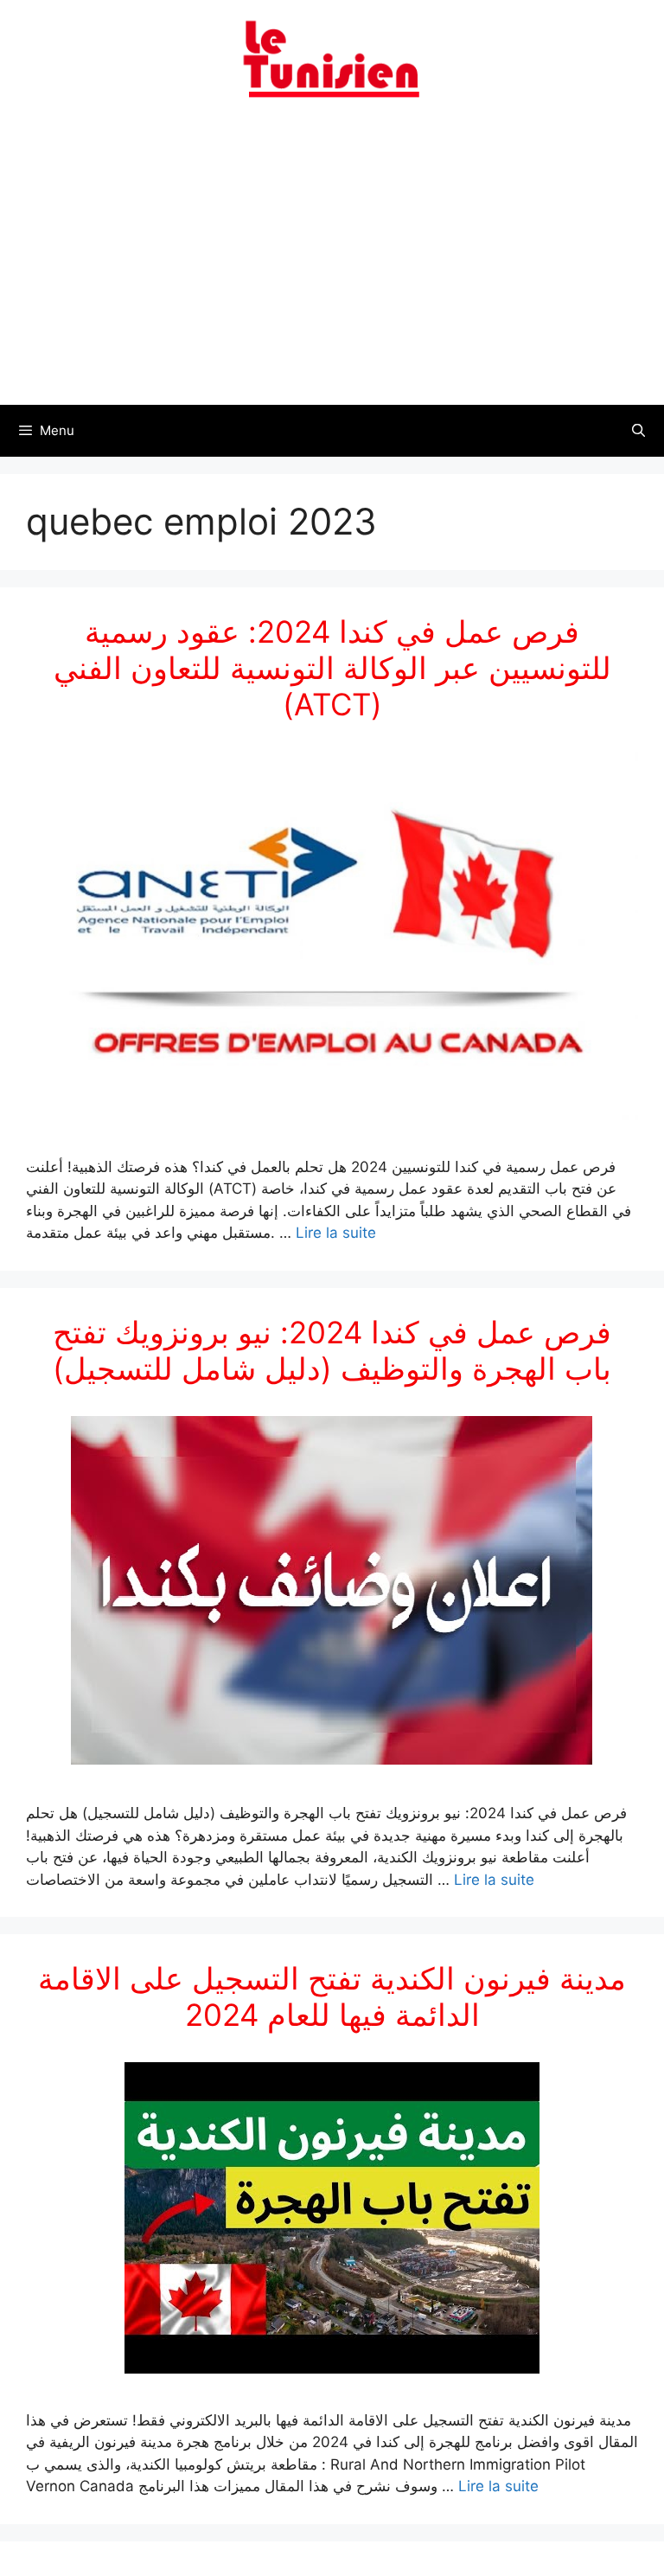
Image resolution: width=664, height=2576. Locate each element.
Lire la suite (336, 1233)
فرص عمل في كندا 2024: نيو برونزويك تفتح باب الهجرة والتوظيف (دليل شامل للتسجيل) (332, 1350)
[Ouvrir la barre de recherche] (638, 431)
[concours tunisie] (332, 58)
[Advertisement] (332, 262)
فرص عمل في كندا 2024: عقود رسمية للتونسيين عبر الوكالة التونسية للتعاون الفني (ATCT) (332, 668)
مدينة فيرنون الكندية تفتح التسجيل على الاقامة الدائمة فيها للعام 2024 (332, 1996)
